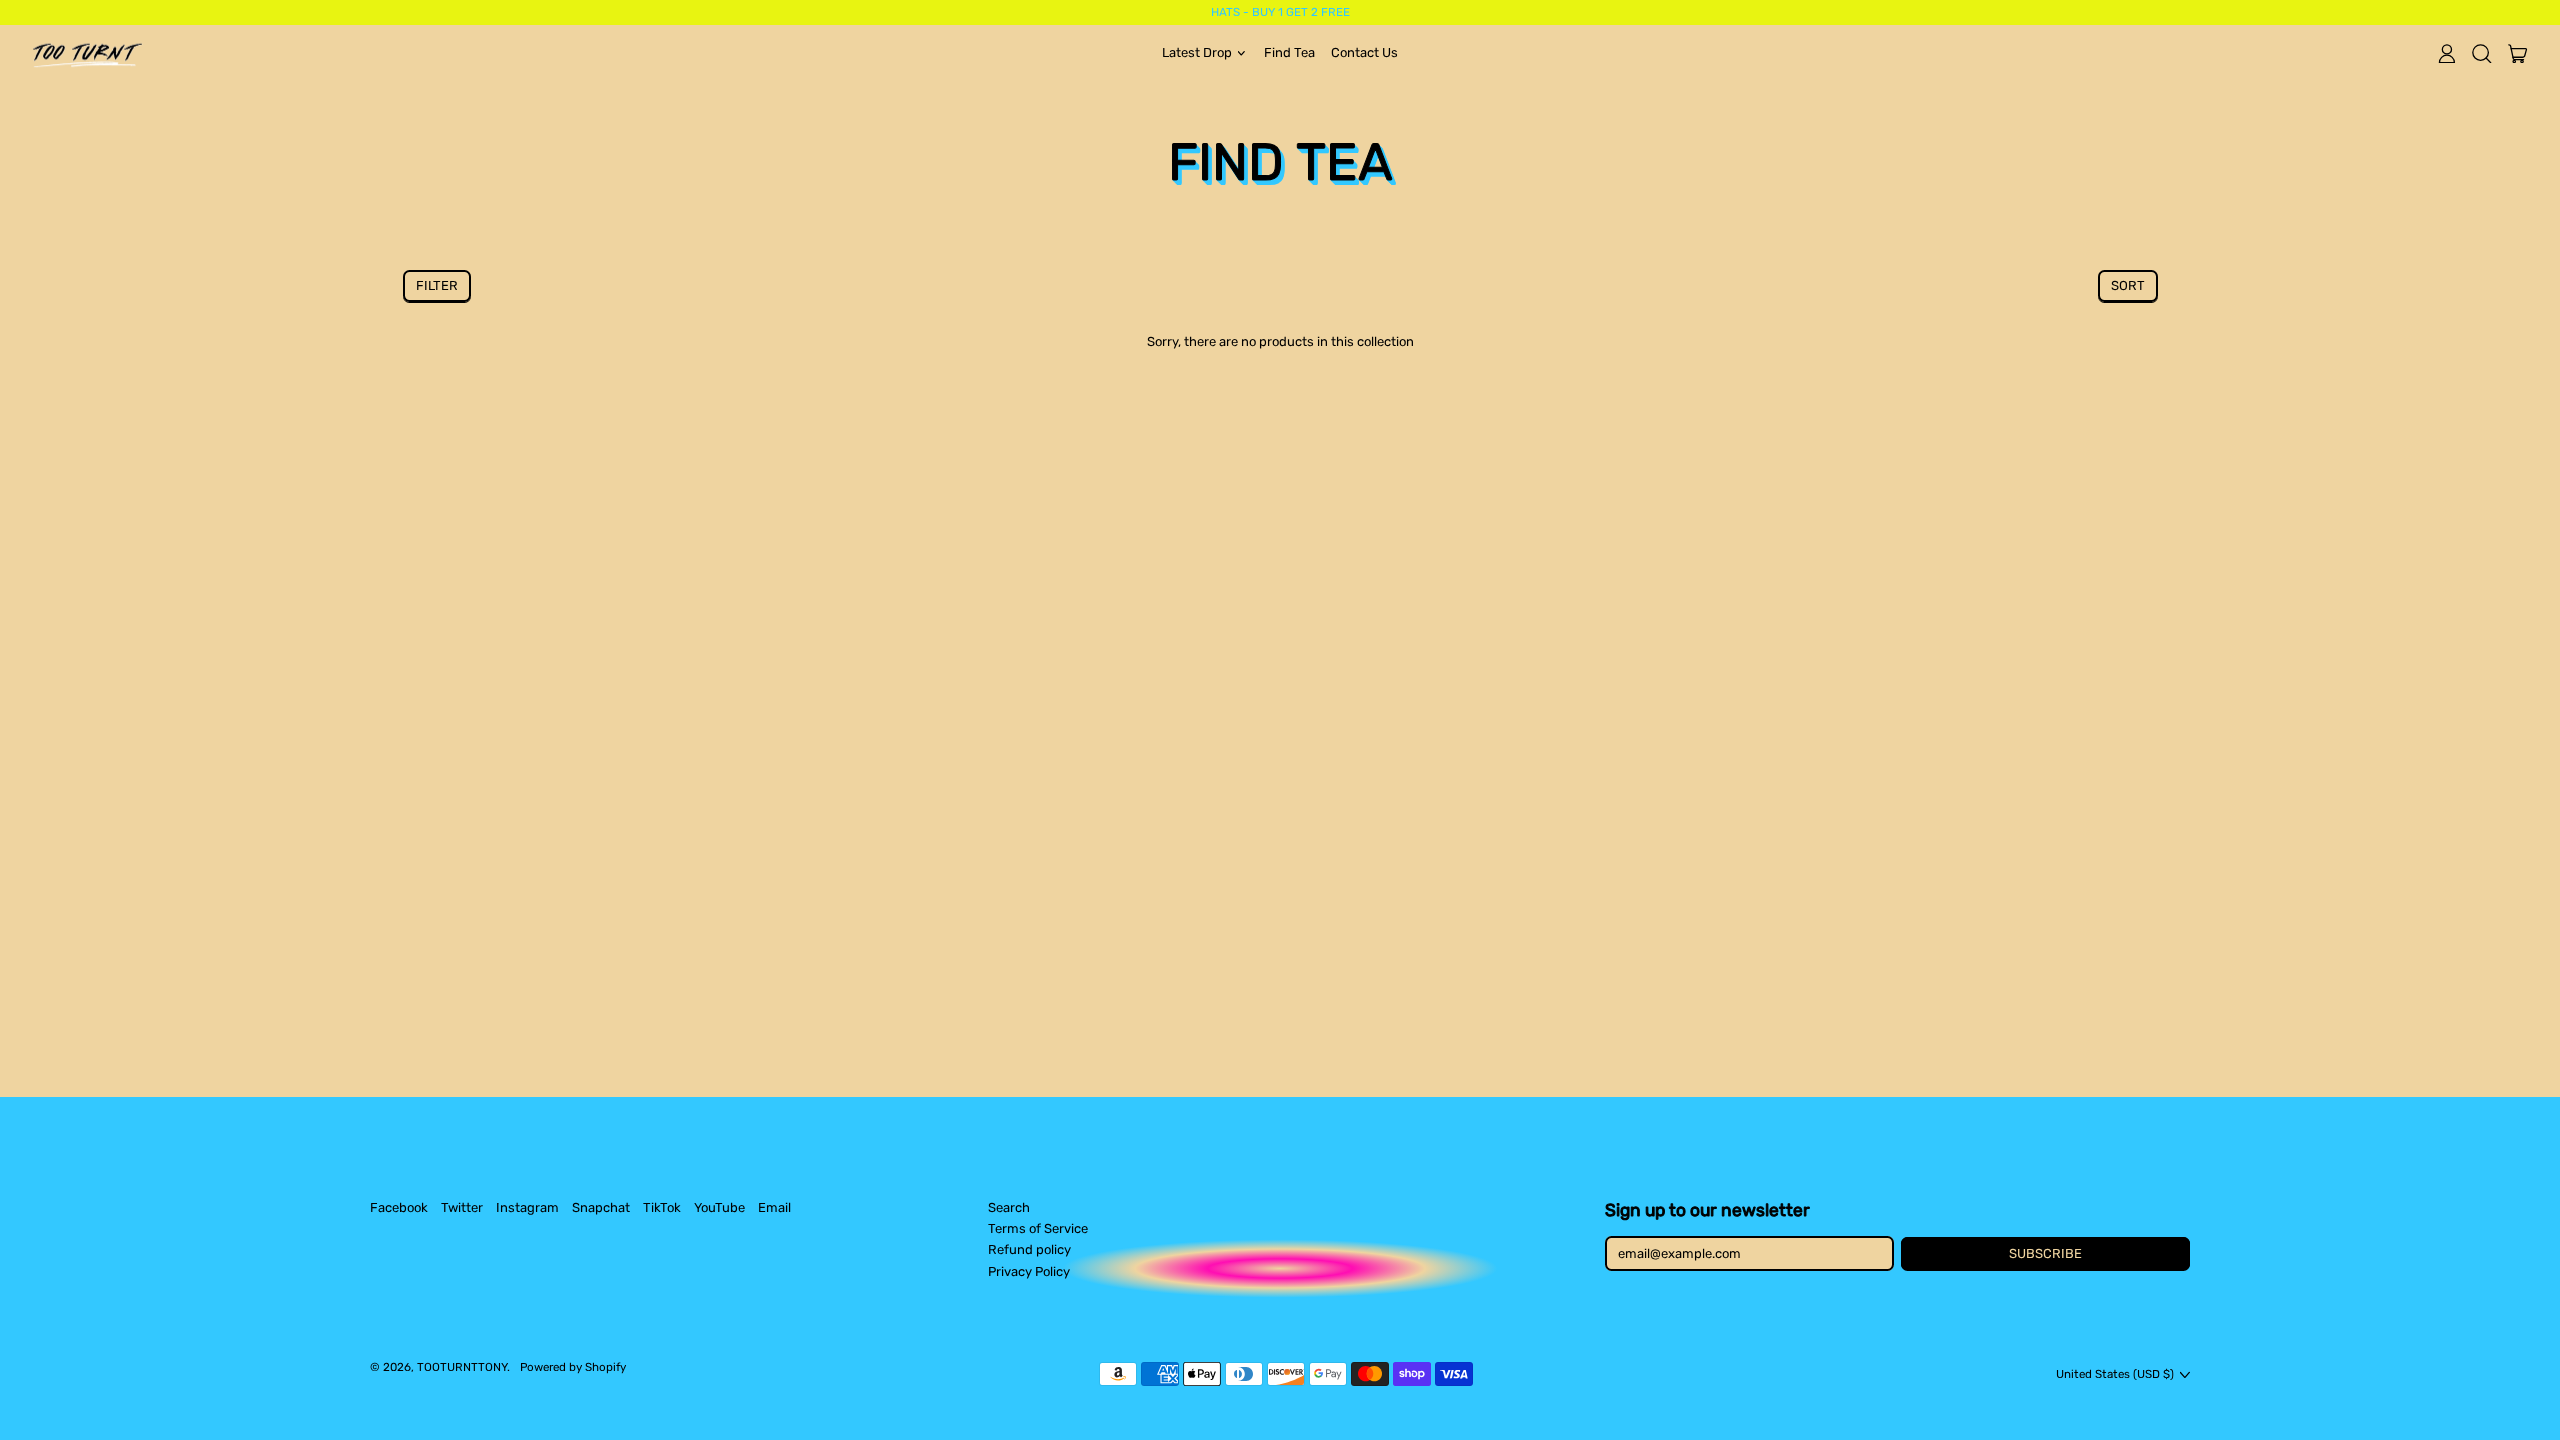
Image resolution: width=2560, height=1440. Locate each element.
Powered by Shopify (573, 1367)
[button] (2482, 53)
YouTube (719, 1207)
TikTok (662, 1207)
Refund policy (1029, 1249)
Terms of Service (1038, 1228)
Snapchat (601, 1207)
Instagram (527, 1207)
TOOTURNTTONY (462, 1367)
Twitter (462, 1207)
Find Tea (1289, 52)
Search (1009, 1207)
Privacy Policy (1029, 1271)
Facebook (399, 1207)
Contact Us (1364, 52)
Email (774, 1207)
